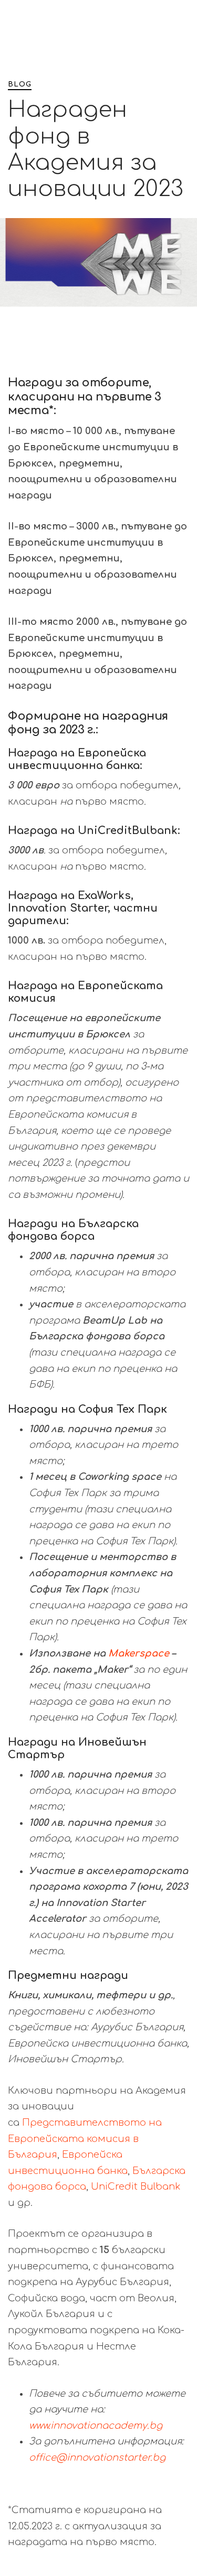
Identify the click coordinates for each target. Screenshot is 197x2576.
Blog (20, 84)
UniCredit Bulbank (136, 2187)
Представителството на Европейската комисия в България (85, 2139)
